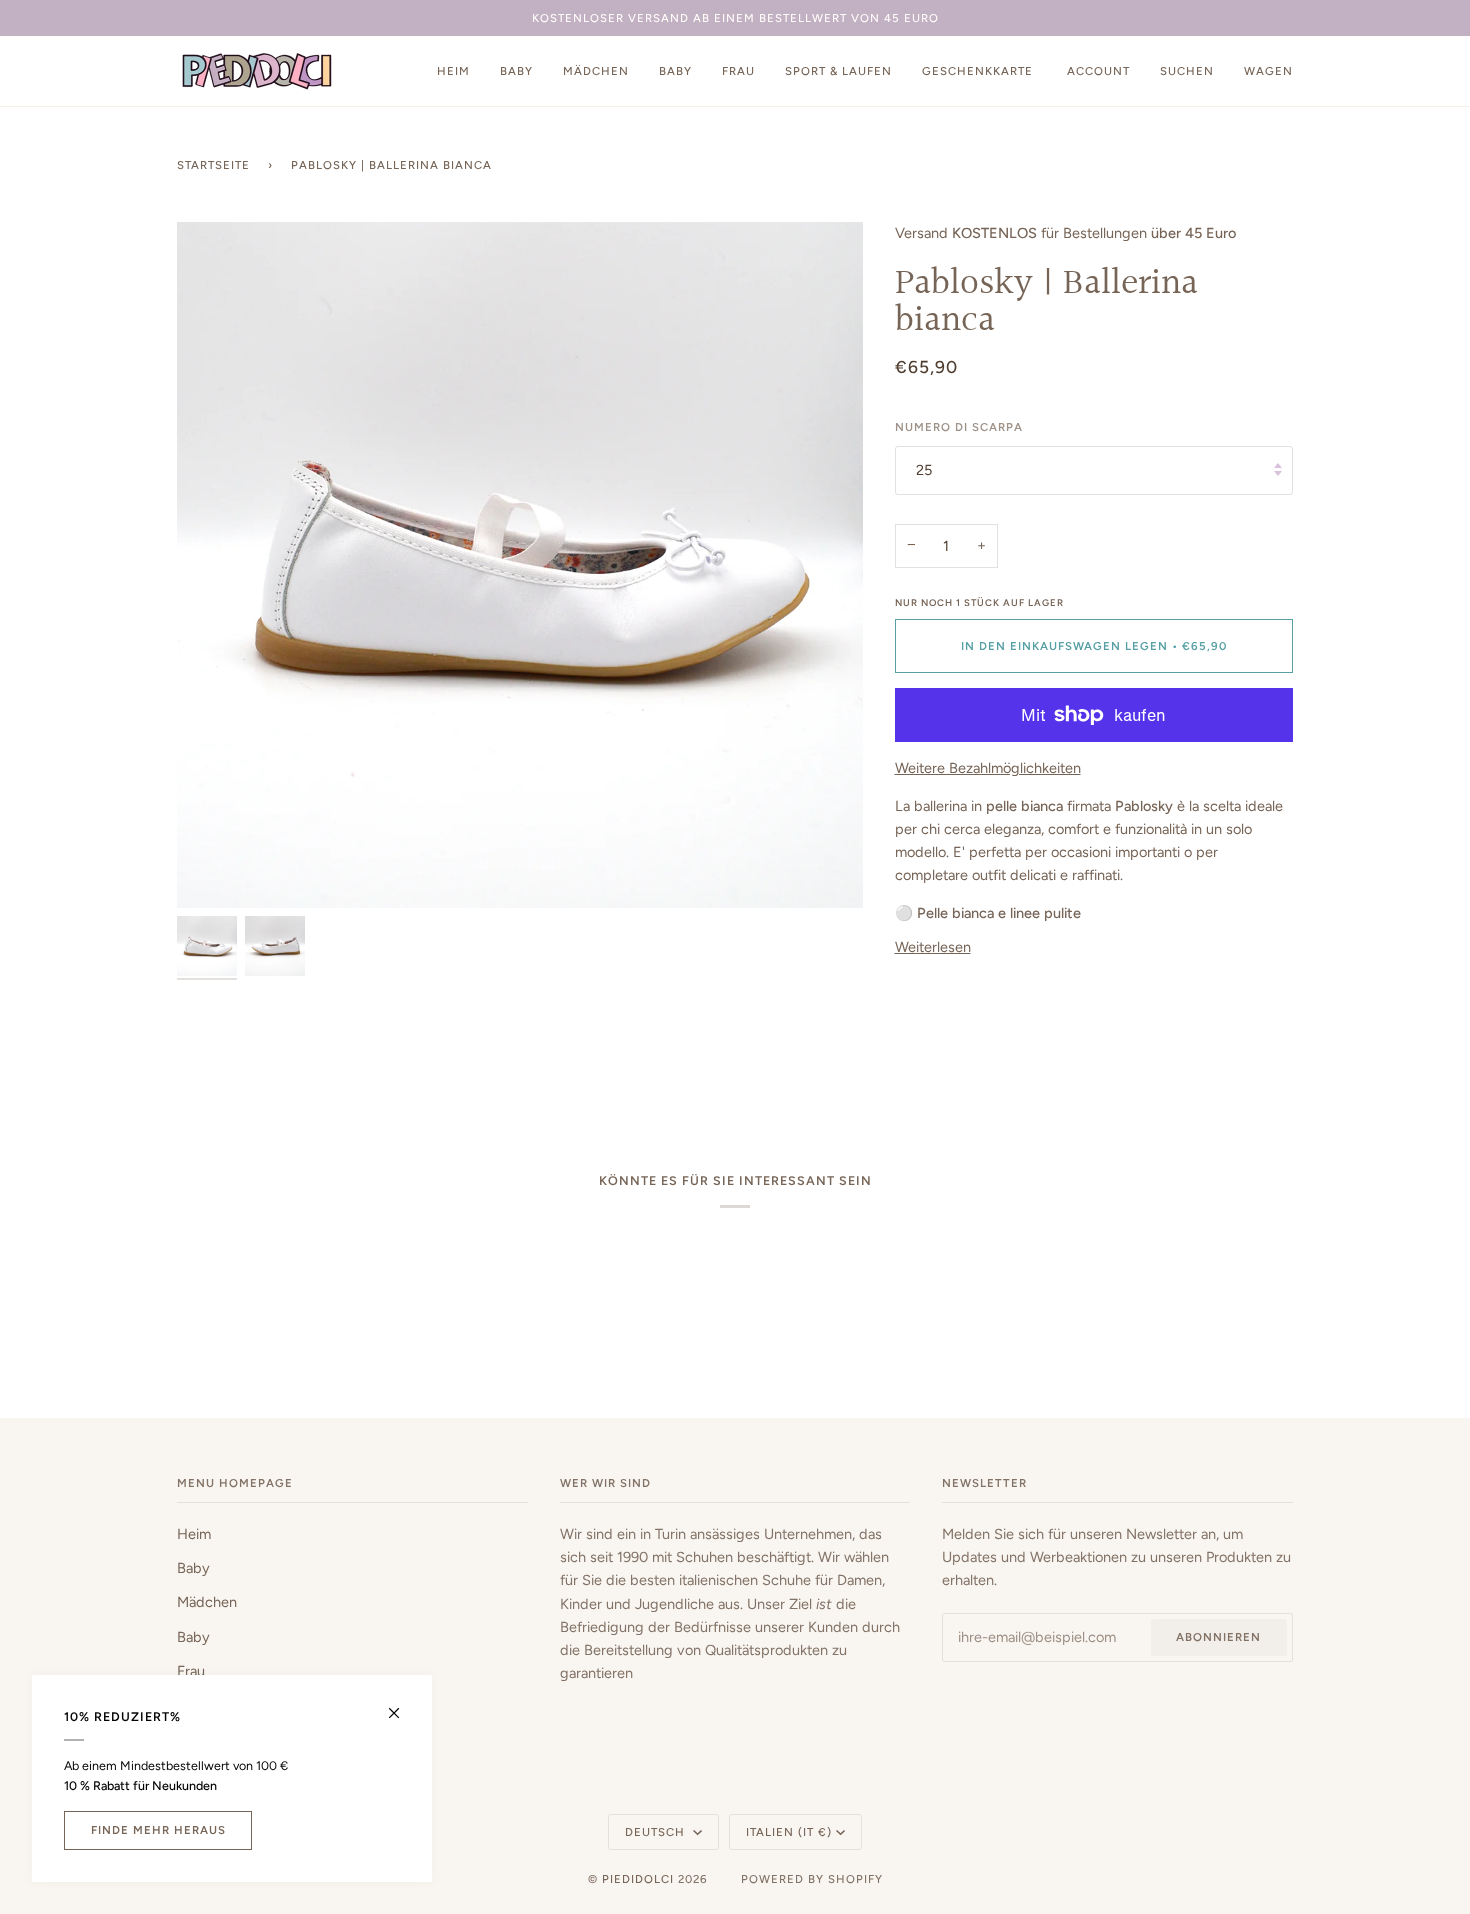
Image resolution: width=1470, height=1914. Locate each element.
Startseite (213, 165)
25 (924, 470)
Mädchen (207, 1602)
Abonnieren (1218, 1637)
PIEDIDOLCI (638, 1879)
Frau (191, 1671)
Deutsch (657, 1832)
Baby (193, 1568)
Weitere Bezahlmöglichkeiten (988, 768)
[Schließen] (402, 1704)
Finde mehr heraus (158, 1830)
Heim (194, 1534)
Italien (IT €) (789, 1832)
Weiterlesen (933, 947)
